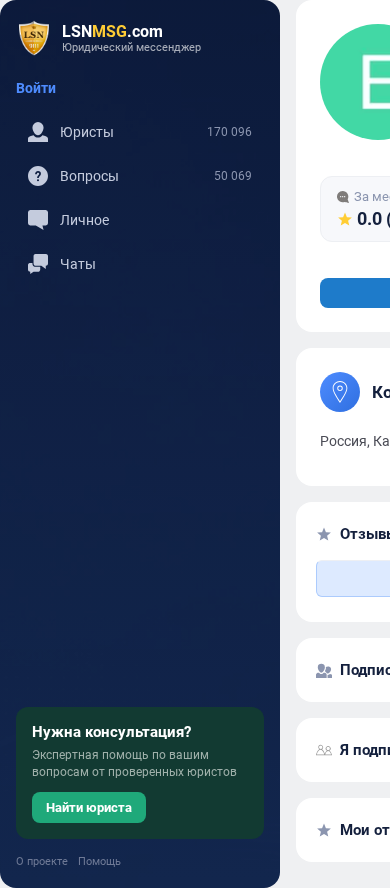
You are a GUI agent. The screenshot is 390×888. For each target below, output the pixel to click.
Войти (36, 88)
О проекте (42, 861)
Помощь (99, 861)
